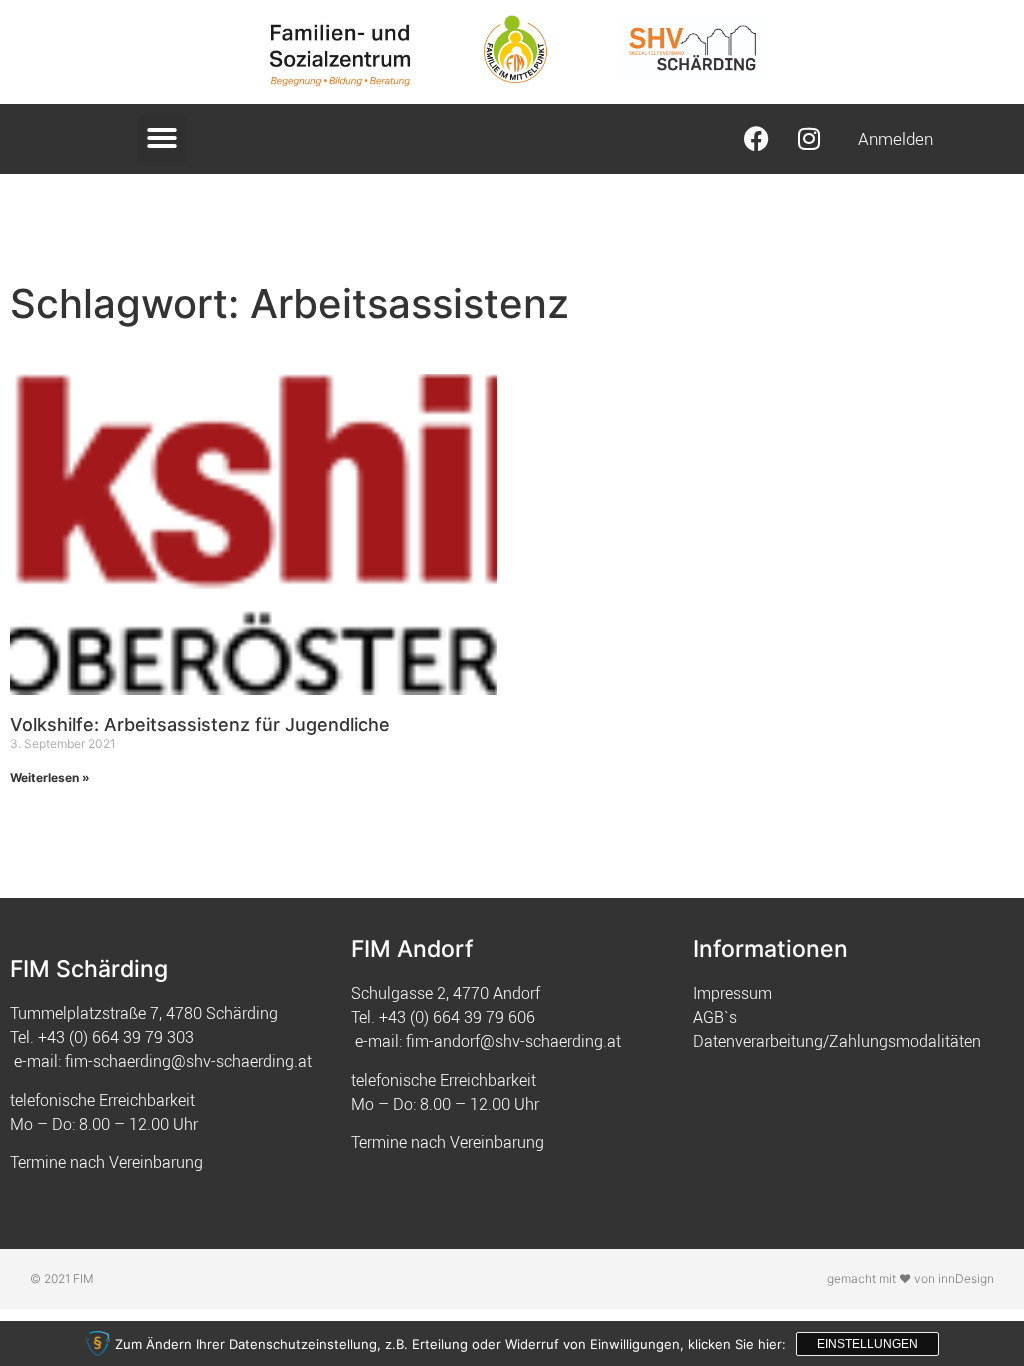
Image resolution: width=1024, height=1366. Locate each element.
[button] (162, 138)
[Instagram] (809, 139)
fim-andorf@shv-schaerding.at (513, 1041)
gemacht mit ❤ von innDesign (910, 1278)
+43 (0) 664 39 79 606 (457, 1017)
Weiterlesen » (50, 777)
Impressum (732, 993)
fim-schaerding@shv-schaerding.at (188, 1061)
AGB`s (715, 1017)
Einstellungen (867, 1344)
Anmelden (895, 138)
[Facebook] (757, 139)
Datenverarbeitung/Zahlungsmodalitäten (837, 1041)
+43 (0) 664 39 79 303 (116, 1037)
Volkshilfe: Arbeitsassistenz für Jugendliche (200, 724)
